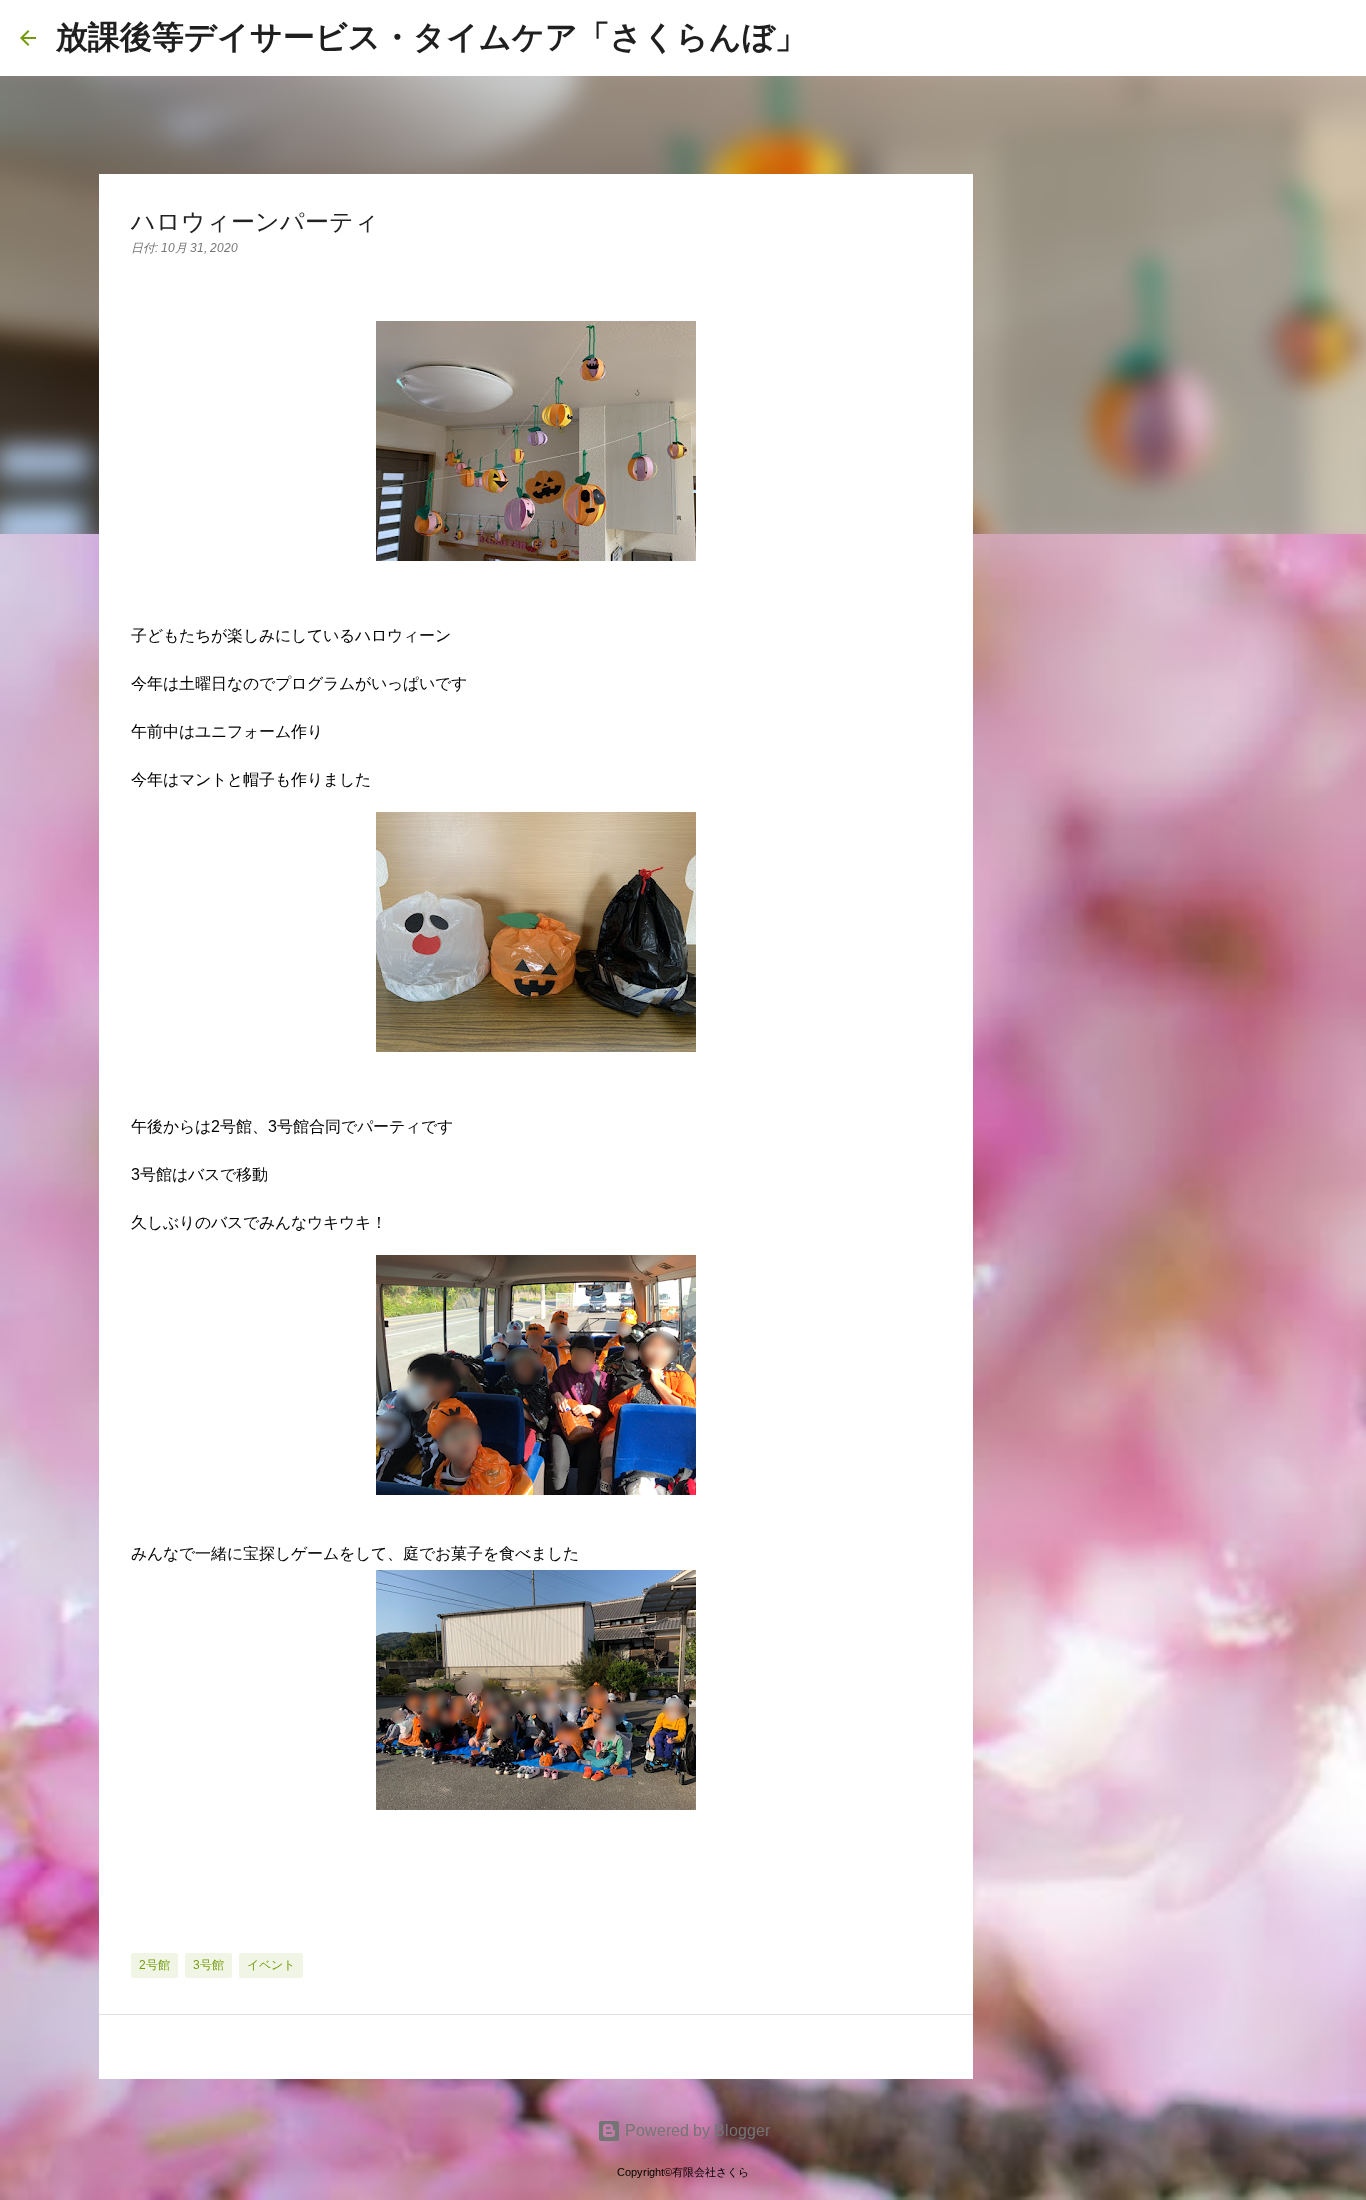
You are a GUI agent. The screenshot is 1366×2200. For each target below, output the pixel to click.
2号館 (154, 1965)
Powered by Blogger (695, 2130)
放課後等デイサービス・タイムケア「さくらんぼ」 (431, 37)
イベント (271, 1965)
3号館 (208, 1965)
